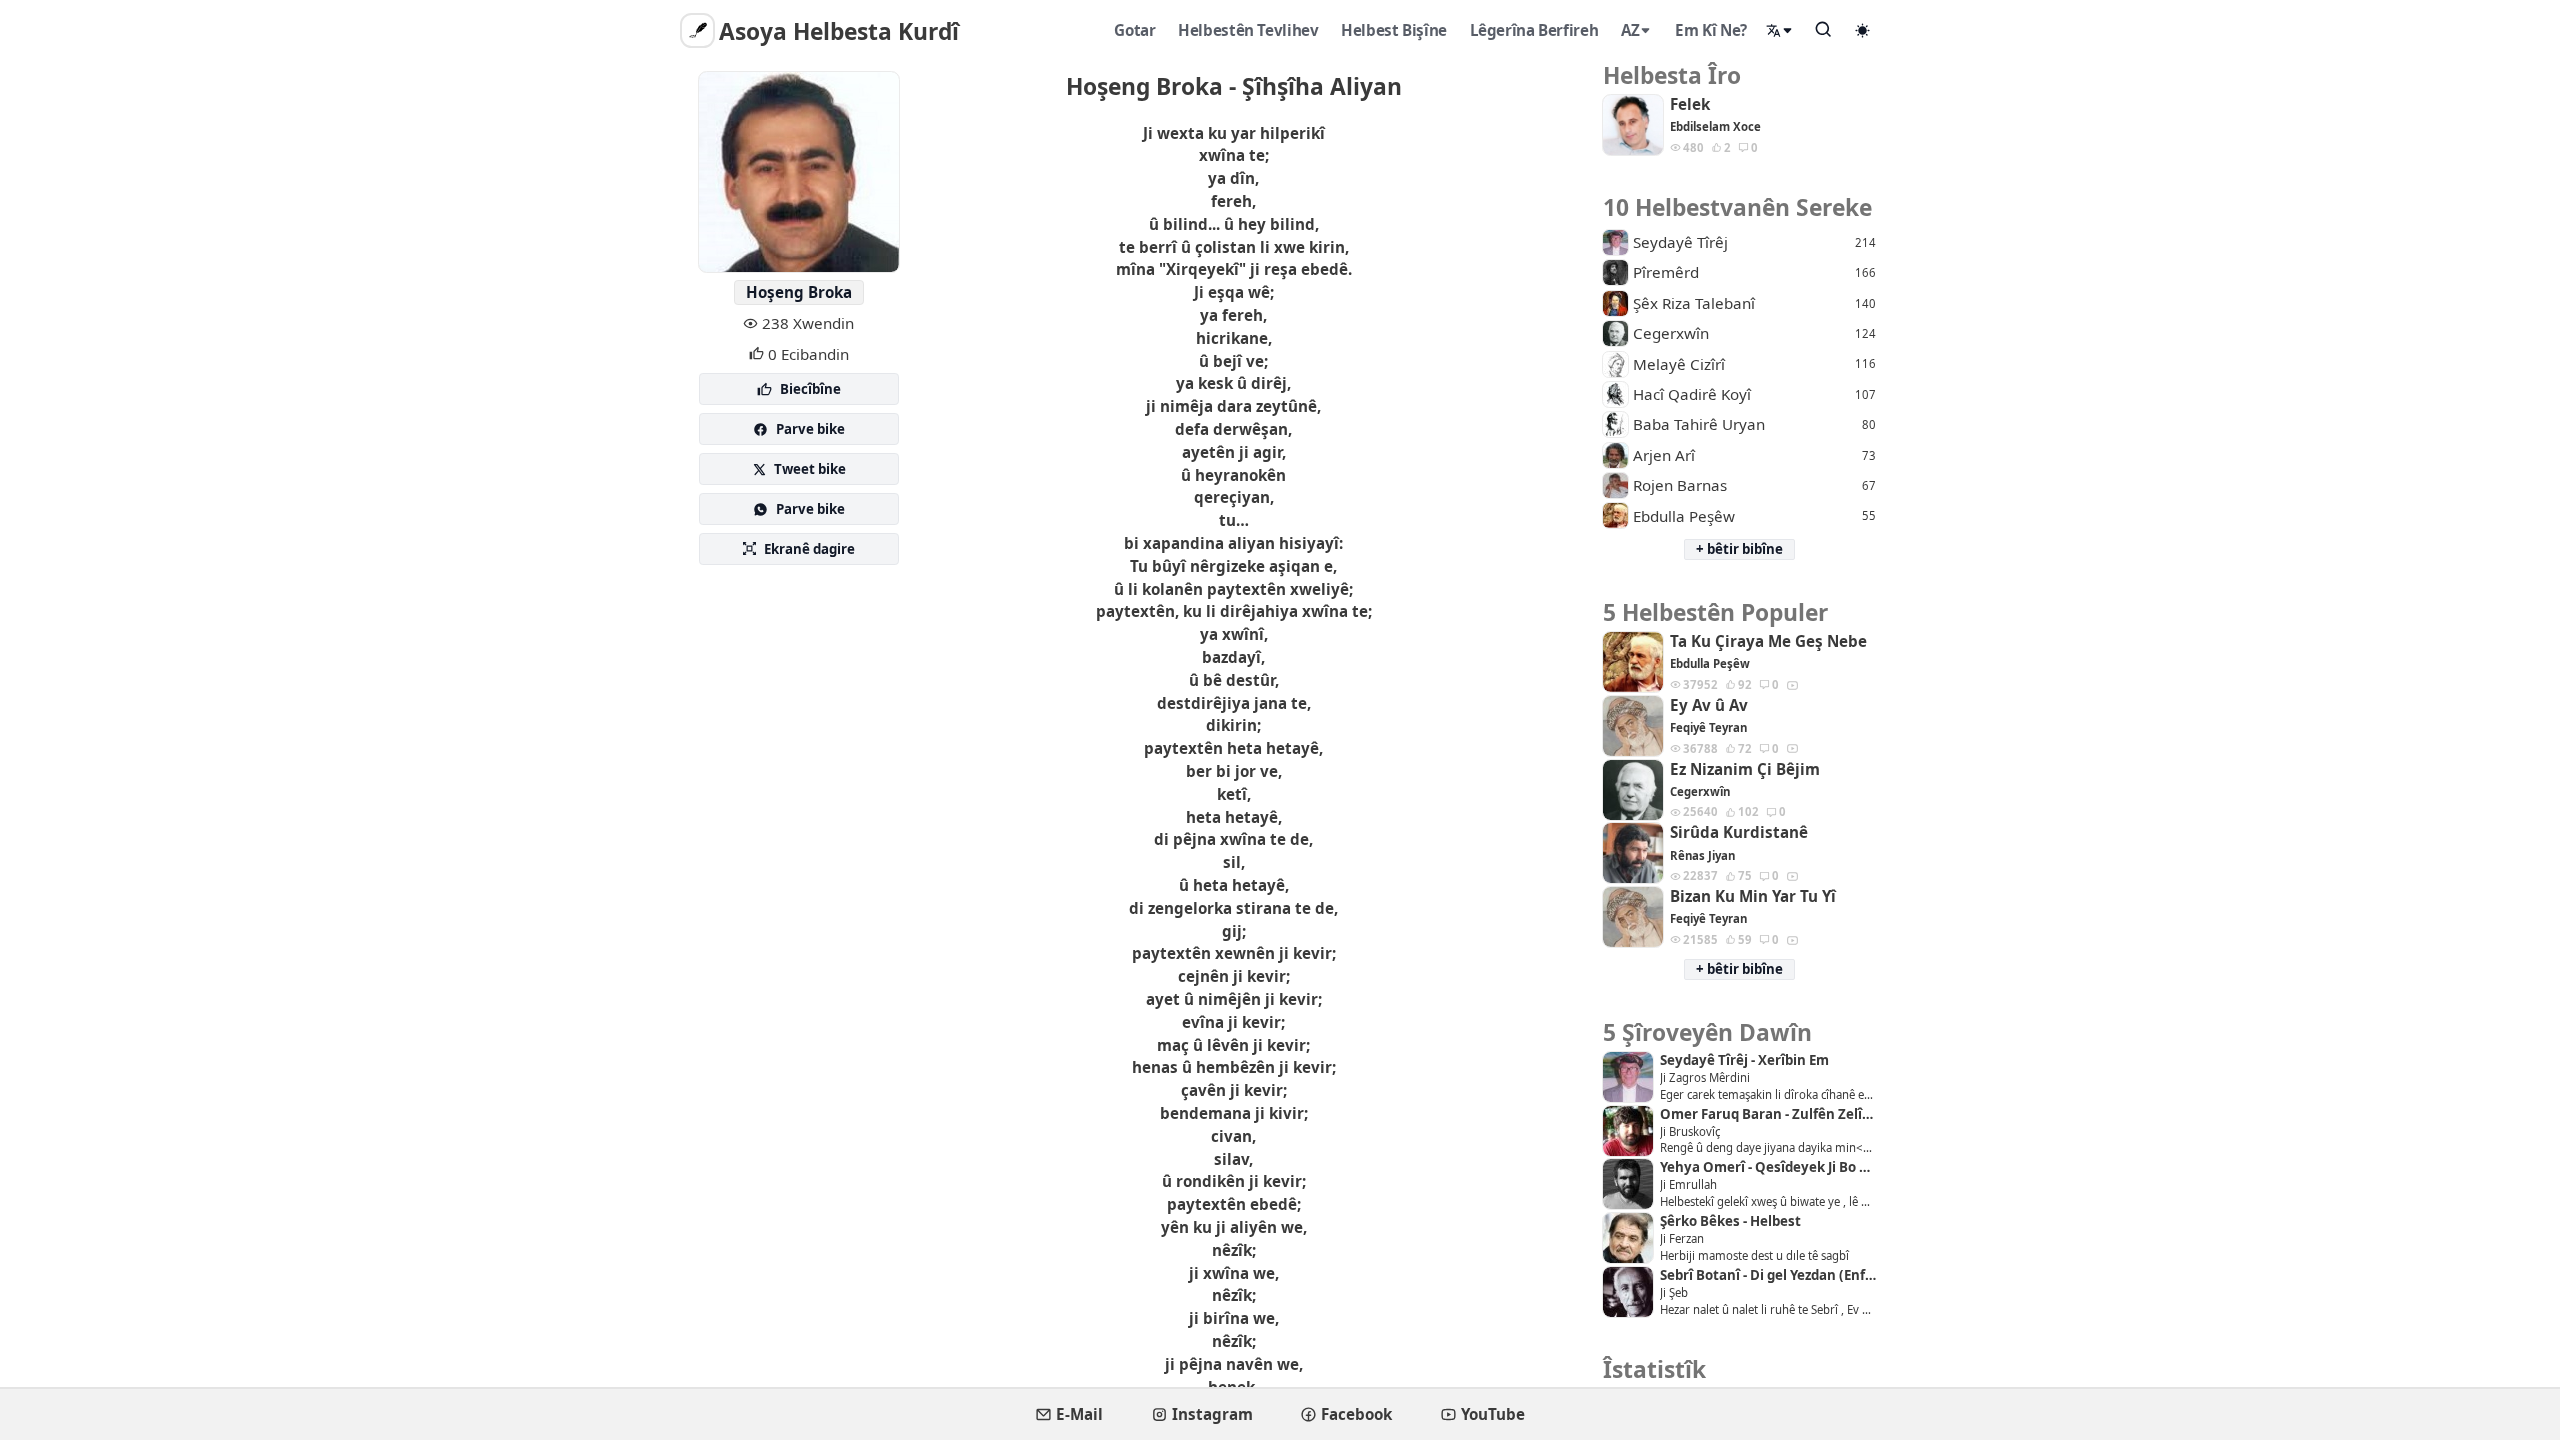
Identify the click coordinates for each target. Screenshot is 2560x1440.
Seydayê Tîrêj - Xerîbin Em (1744, 1060)
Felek (1690, 104)
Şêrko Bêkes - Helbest (1730, 1221)
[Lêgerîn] (1824, 29)
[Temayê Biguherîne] (1863, 30)
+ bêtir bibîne (1739, 549)
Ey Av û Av (1709, 705)
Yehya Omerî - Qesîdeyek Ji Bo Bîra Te (1768, 1167)
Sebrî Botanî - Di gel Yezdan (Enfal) (1768, 1275)
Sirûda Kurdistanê (1739, 832)
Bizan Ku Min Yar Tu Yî (1753, 896)
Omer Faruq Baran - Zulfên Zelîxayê (1768, 1114)
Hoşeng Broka (799, 292)
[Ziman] (1780, 30)
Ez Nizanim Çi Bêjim (1745, 769)
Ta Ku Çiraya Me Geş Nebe (1768, 641)
